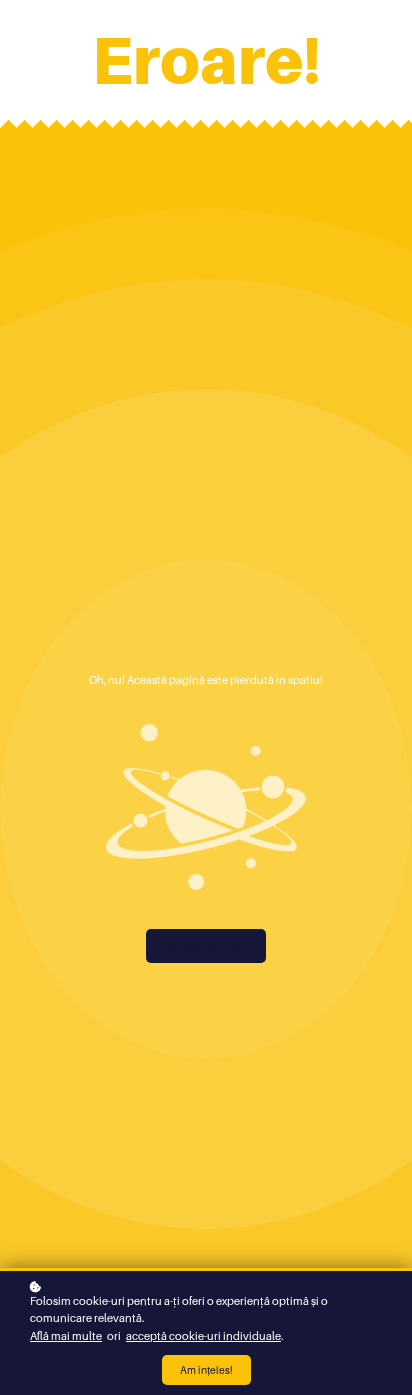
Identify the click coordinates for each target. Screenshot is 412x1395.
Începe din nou (206, 946)
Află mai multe (66, 1336)
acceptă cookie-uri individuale (203, 1336)
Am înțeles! (206, 1370)
